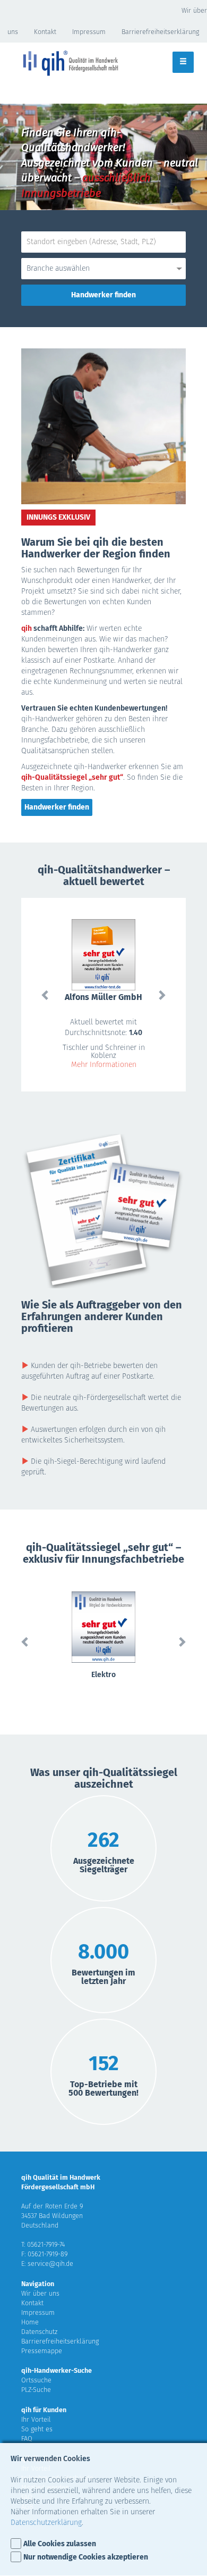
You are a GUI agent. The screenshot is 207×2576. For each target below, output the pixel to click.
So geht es (37, 2429)
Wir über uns (40, 2293)
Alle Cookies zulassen (60, 2544)
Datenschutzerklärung (46, 2523)
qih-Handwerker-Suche (57, 2370)
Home (30, 2322)
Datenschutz (39, 2332)
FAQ (27, 2439)
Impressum (89, 32)
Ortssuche (36, 2380)
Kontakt (45, 32)
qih (27, 628)
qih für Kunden (44, 2410)
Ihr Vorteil (36, 2419)
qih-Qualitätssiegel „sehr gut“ (72, 777)
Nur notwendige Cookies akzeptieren (86, 2557)
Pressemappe (42, 2351)
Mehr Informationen (104, 1065)
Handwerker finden (57, 807)
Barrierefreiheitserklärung (160, 32)
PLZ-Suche (36, 2390)
